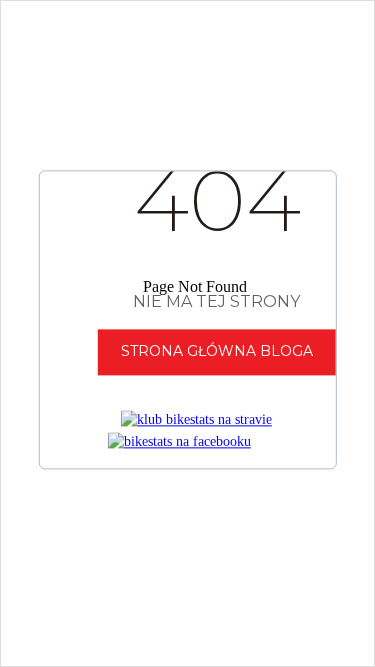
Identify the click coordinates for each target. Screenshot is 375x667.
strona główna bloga (217, 352)
